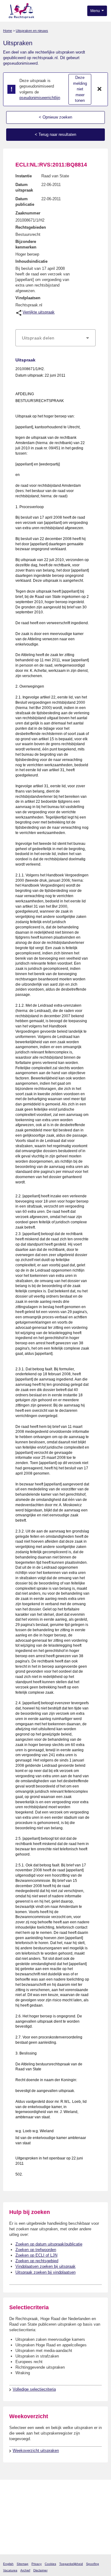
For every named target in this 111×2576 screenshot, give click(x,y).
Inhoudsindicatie (31, 261)
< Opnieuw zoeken (55, 117)
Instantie (24, 176)
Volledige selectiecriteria (34, 2389)
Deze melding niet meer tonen (80, 89)
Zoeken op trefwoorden (36, 2250)
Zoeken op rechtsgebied (37, 2261)
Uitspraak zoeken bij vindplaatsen (45, 2272)
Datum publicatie (25, 202)
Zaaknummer (28, 213)
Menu (96, 11)
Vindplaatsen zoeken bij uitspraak (45, 2266)
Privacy (37, 2564)
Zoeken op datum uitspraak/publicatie (49, 2244)
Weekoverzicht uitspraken (36, 2451)
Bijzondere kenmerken (26, 244)
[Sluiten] (100, 89)
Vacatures (10, 2570)
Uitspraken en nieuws (32, 31)
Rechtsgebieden (31, 227)
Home (8, 31)
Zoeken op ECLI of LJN (36, 2255)
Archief (25, 2570)
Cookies (50, 2564)
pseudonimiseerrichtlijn (40, 98)
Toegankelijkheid (71, 2564)
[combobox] (55, 338)
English (8, 2564)
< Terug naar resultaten (55, 134)
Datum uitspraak (24, 187)
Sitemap (23, 2564)
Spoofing (92, 2564)
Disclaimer (40, 2570)
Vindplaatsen (28, 298)
